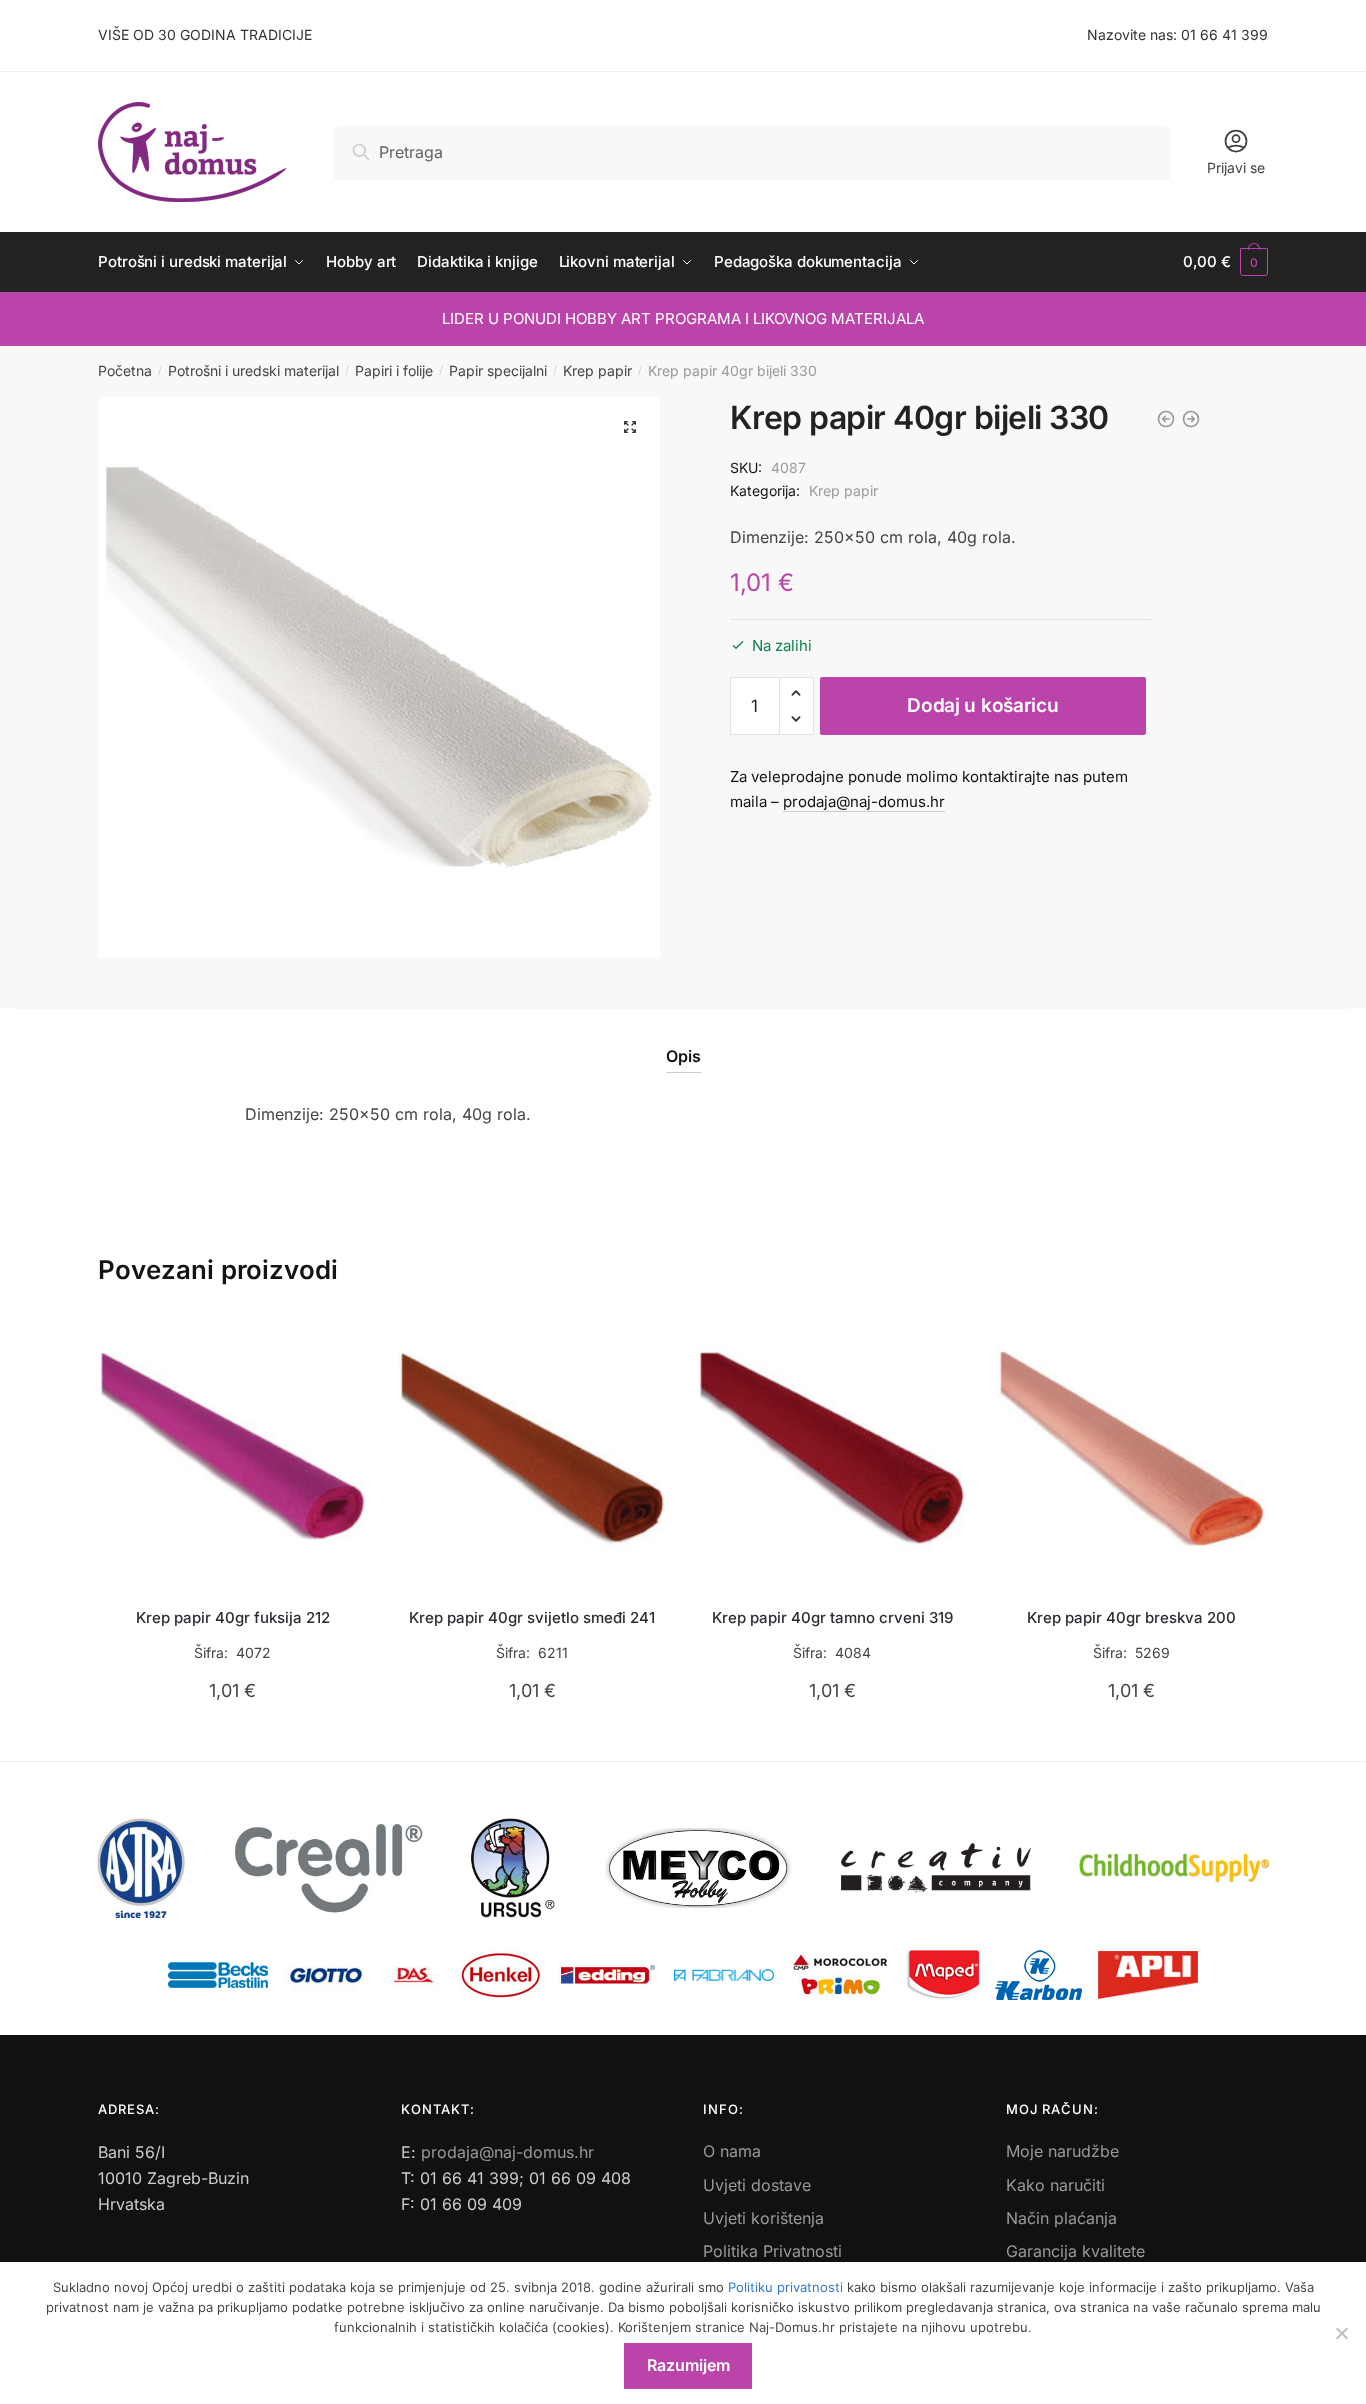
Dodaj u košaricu (982, 705)
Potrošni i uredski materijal (253, 370)
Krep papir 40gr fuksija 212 (233, 1617)
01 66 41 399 (1224, 34)
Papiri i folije (394, 370)
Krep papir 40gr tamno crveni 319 (832, 1617)
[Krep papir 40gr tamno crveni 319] (832, 1449)
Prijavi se (1236, 167)
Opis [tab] (683, 1056)
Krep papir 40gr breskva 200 (1131, 1617)
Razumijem (688, 2365)
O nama (732, 2151)
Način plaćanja (1061, 2218)
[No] (1341, 2333)
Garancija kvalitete (1075, 2251)
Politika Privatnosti (772, 2251)
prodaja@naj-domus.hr (864, 801)
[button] (630, 427)
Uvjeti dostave (757, 2185)
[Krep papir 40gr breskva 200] (1132, 1449)
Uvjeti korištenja (763, 2218)
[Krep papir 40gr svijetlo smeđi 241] (533, 1449)
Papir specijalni (498, 370)
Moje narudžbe (1062, 2151)
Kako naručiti (1055, 2185)
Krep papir (597, 370)
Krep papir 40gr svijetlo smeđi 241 (532, 1617)
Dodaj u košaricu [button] (232, 1737)
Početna (125, 370)
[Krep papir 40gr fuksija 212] (233, 1449)
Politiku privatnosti (785, 2287)
